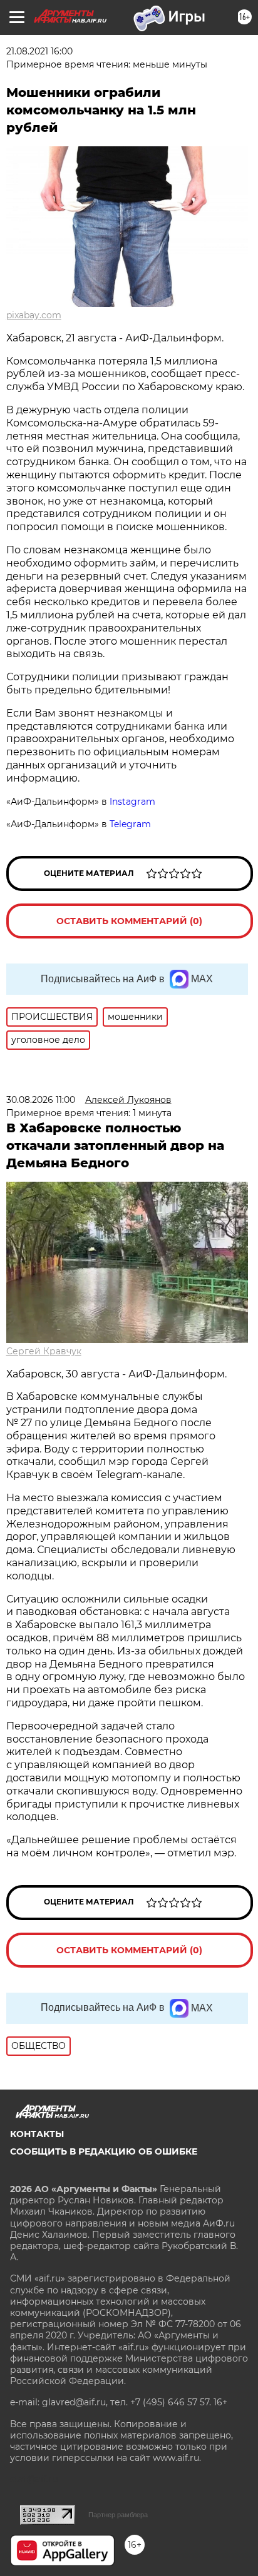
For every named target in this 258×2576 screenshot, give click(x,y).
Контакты (37, 2134)
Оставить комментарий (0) (129, 921)
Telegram (130, 824)
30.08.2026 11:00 (41, 1100)
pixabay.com (34, 315)
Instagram (134, 802)
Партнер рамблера (118, 2515)
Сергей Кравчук (44, 1351)
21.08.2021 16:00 (39, 51)
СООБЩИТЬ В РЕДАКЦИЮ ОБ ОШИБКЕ (104, 2151)
